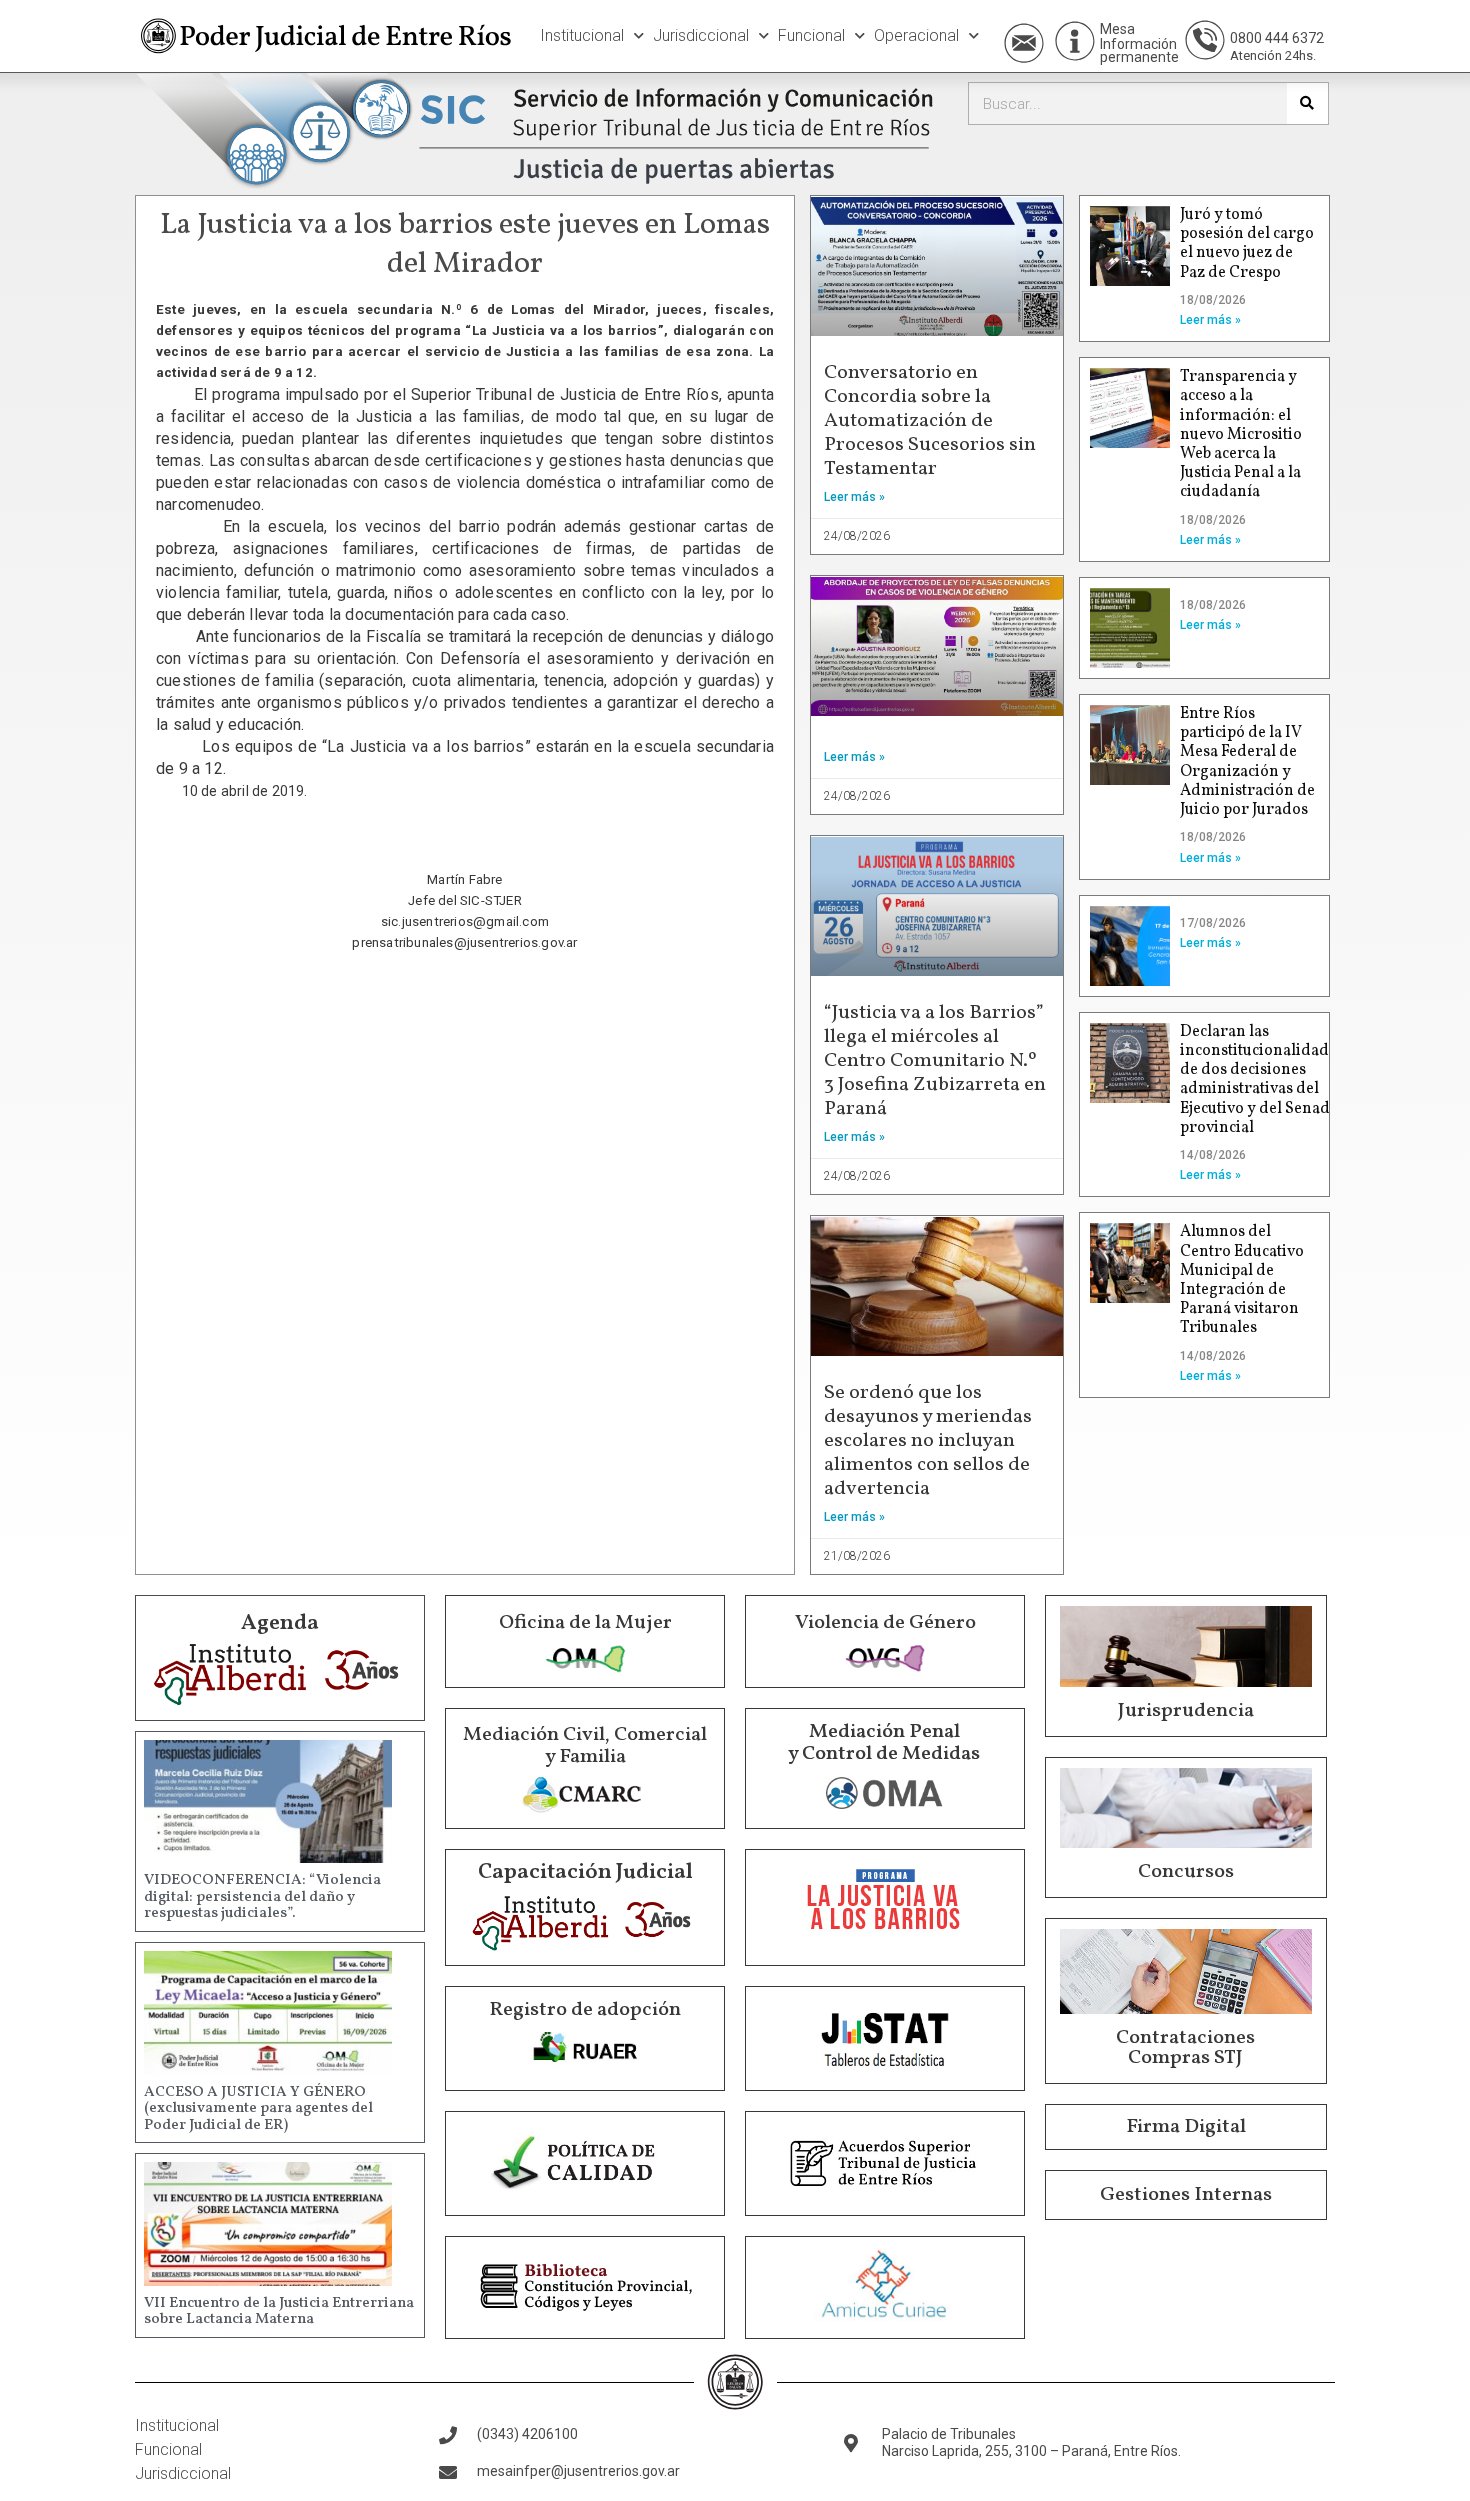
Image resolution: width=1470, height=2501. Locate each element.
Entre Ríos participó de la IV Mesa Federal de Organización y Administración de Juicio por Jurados (1247, 762)
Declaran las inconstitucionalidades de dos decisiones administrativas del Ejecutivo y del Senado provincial (1262, 1080)
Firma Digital (1186, 2127)
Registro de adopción (585, 2010)
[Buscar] (1307, 103)
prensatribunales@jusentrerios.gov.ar (464, 942)
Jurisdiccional (701, 35)
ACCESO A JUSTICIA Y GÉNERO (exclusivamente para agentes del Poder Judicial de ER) (258, 2109)
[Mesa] (1075, 41)
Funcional (811, 35)
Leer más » (854, 497)
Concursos (1186, 1872)
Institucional (582, 35)
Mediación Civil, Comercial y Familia (585, 1746)
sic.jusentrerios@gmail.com (465, 921)
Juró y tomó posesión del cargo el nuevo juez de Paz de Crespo (1247, 244)
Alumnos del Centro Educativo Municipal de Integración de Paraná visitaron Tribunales (1242, 1280)
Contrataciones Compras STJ (1185, 2048)
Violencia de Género (885, 1623)
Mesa (1117, 29)
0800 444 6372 (1277, 38)
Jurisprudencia (1186, 1711)
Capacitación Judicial (585, 1872)
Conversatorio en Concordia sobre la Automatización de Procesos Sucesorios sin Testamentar (930, 421)
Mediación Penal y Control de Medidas (884, 1743)
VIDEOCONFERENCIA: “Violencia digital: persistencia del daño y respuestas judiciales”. (262, 1897)
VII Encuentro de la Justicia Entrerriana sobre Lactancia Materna (279, 2312)
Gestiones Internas (1186, 2195)
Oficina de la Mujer (585, 1623)
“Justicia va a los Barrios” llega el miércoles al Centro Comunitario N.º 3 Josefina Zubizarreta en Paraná (935, 1061)
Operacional (916, 35)
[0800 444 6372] (1205, 40)
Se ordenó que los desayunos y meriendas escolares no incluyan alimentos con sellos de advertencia (928, 1441)
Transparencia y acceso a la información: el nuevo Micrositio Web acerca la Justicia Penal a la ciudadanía (1241, 434)
